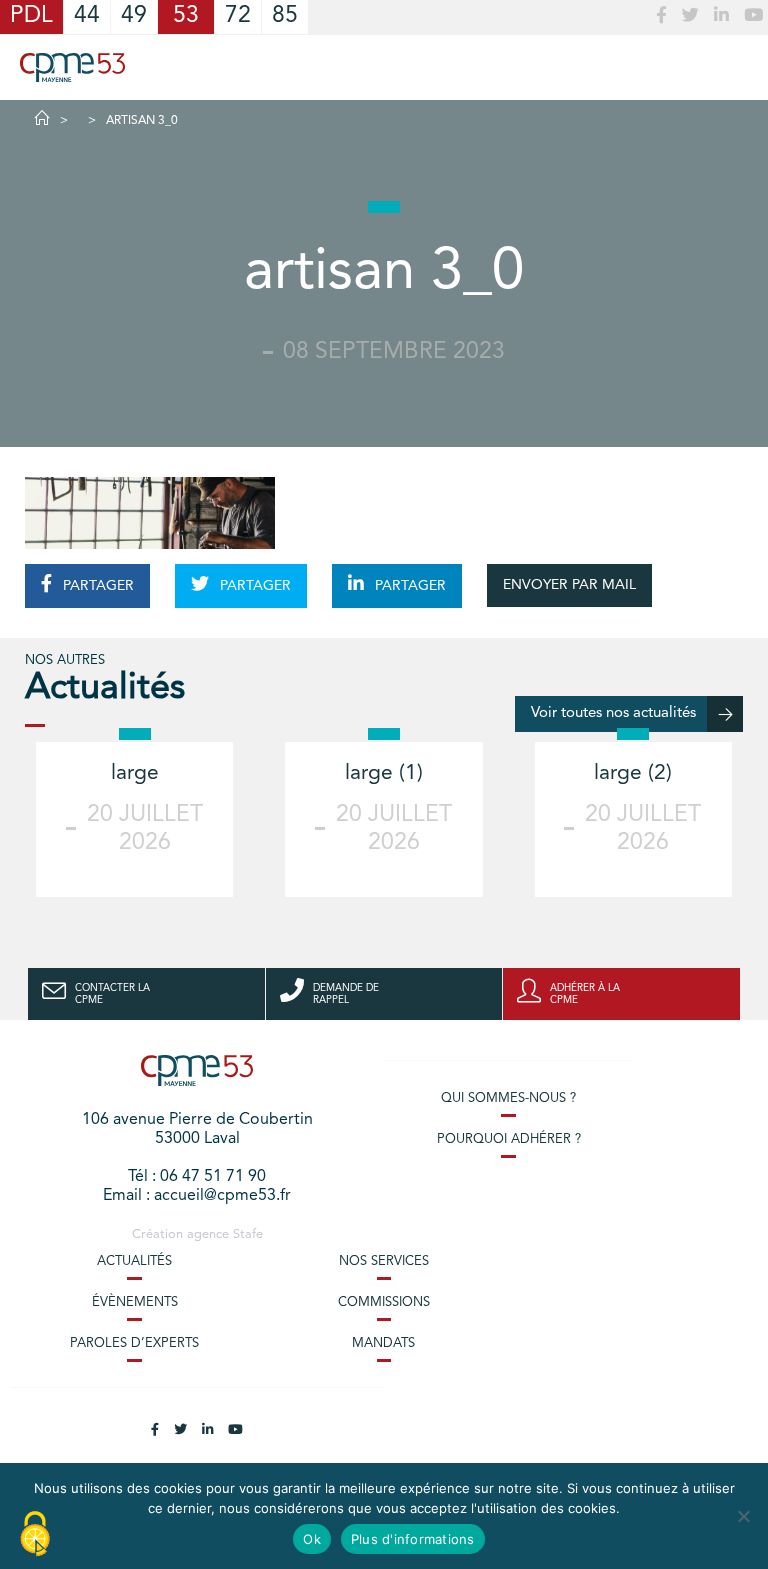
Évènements (135, 1302)
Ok (312, 1539)
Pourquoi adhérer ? (509, 1139)
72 (238, 16)
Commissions (384, 1302)
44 (87, 16)
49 (134, 16)
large (135, 773)
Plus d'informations (413, 1539)
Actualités (134, 1261)
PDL (31, 16)
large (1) (384, 773)
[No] (743, 1516)
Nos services (384, 1261)
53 (186, 16)
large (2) (633, 773)
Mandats (383, 1343)
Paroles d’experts (134, 1343)
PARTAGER (96, 586)
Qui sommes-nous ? (508, 1098)
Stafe (248, 1234)
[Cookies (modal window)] (35, 1535)
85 (285, 16)
